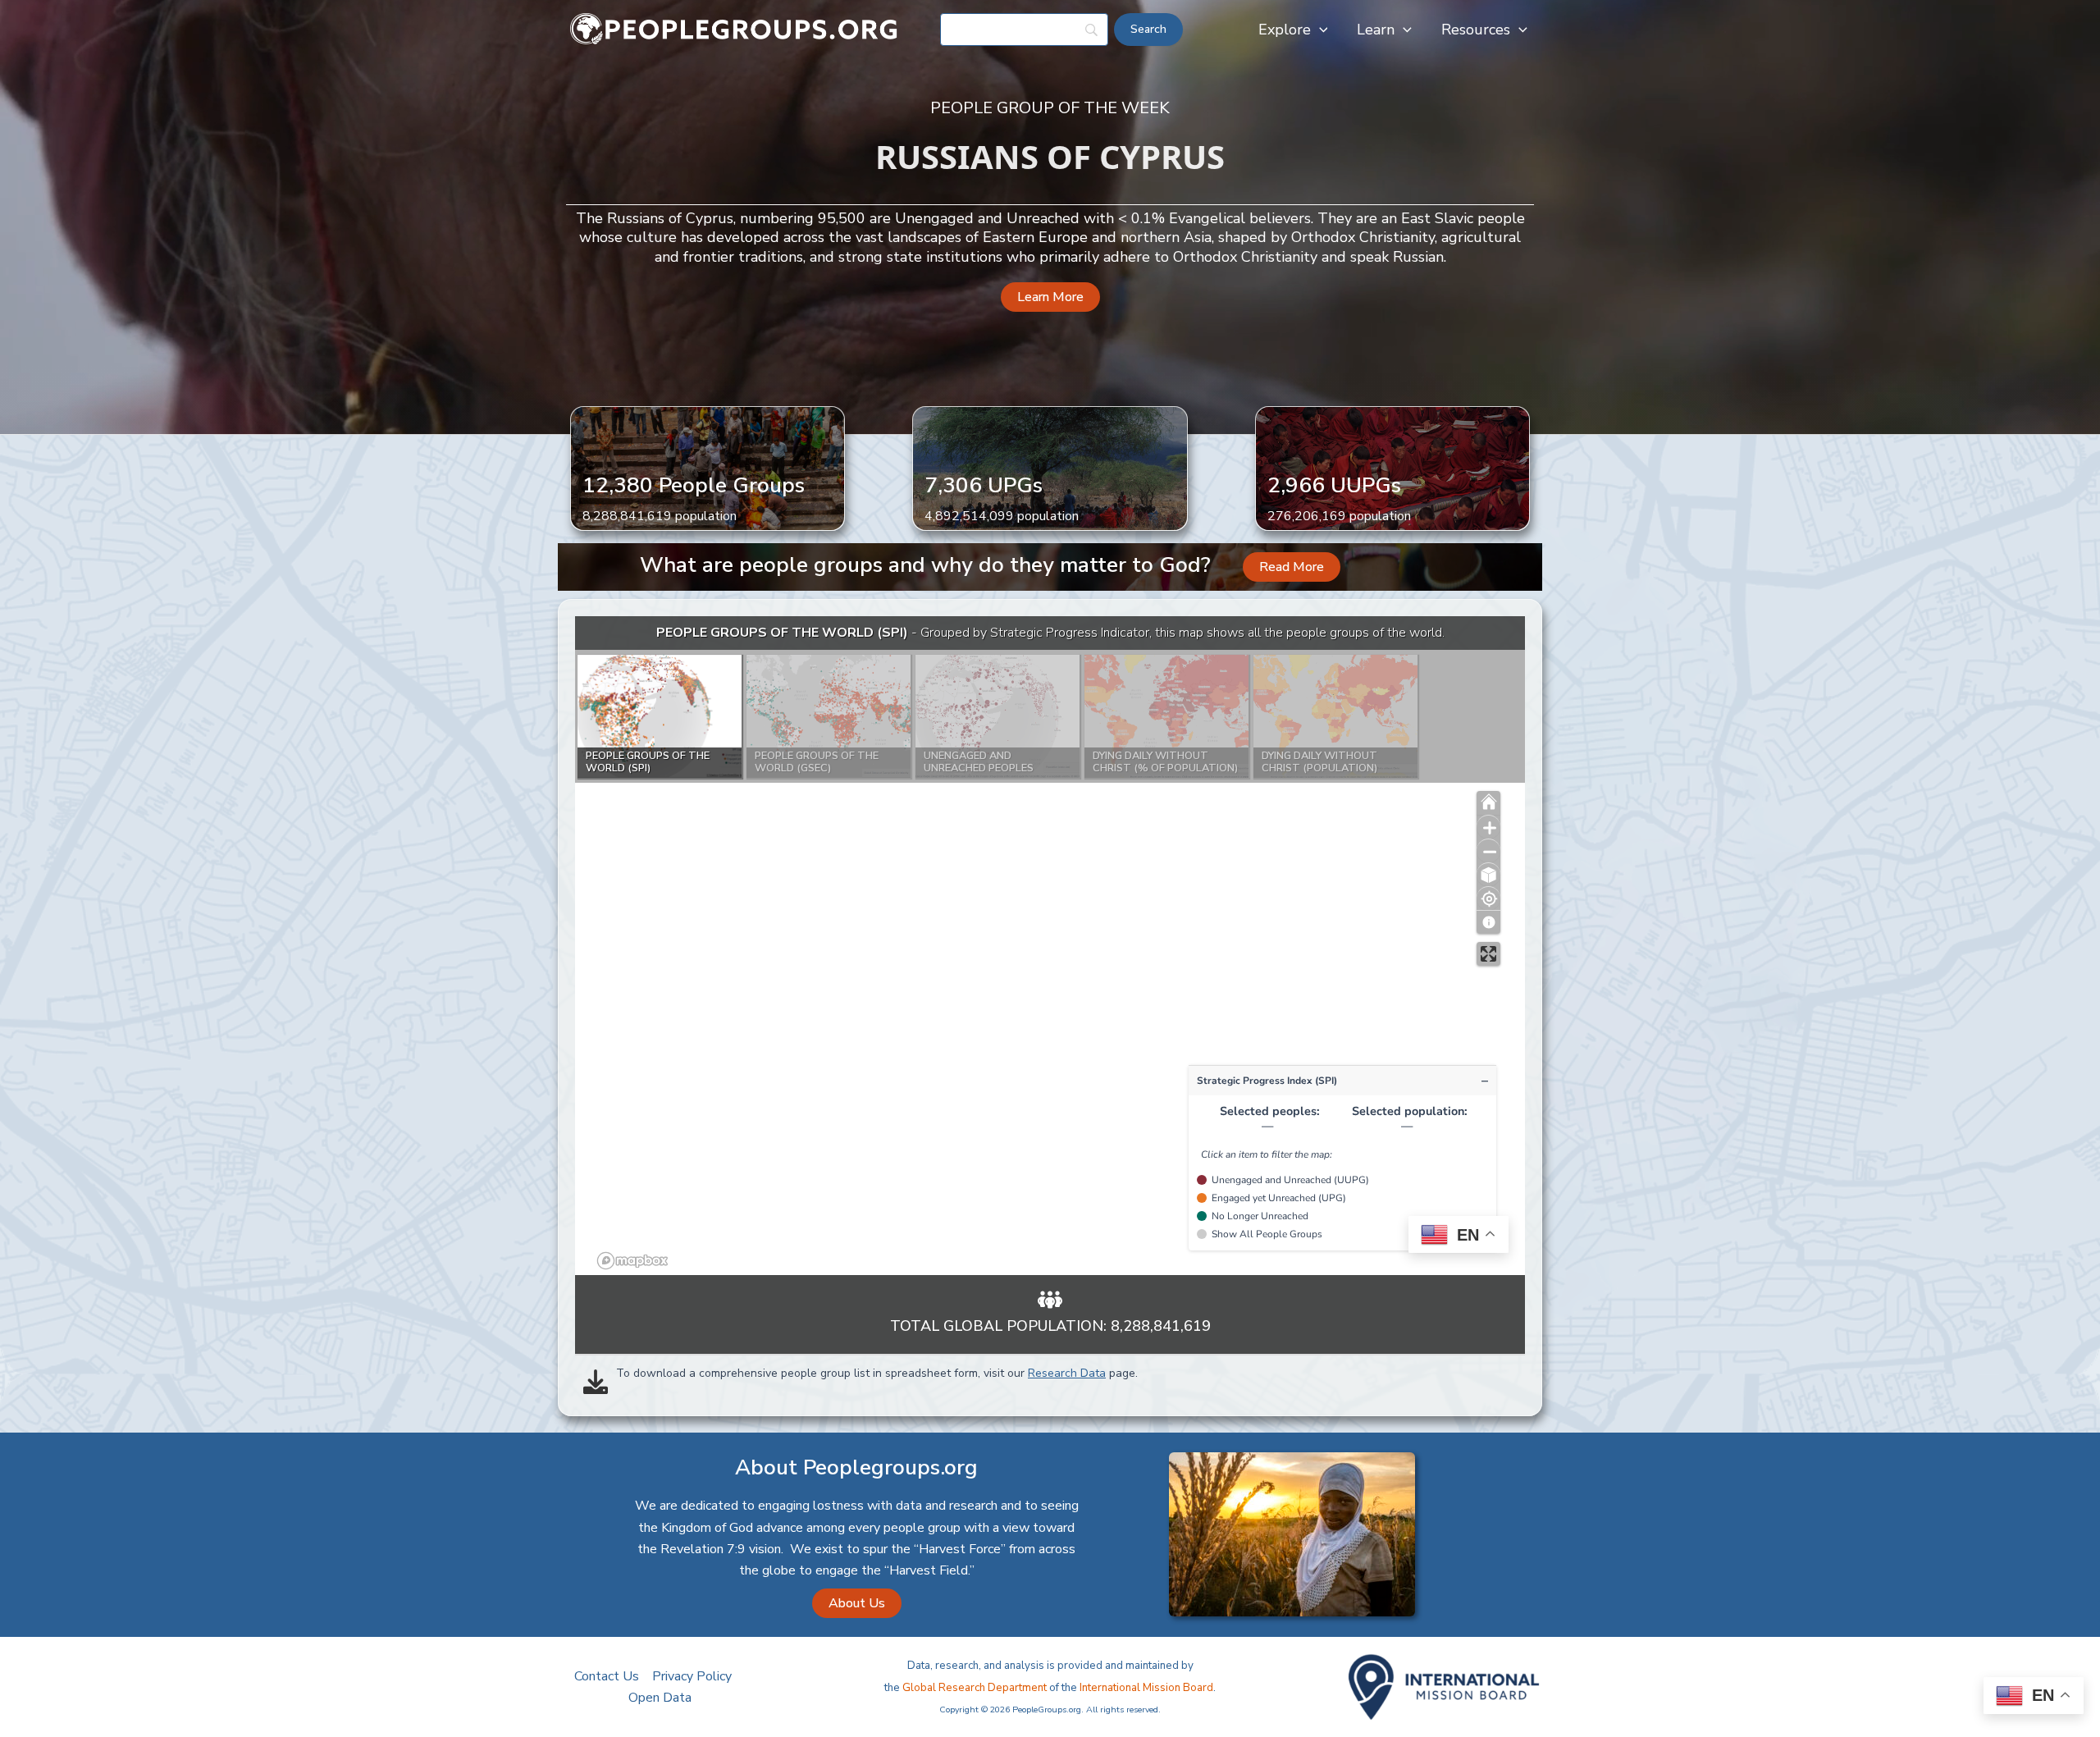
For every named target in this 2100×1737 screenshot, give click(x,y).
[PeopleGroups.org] (734, 29)
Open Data (660, 1698)
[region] (1050, 946)
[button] (1319, 30)
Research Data (1067, 1373)
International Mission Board (1146, 1688)
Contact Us (607, 1676)
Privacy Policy (692, 1676)
